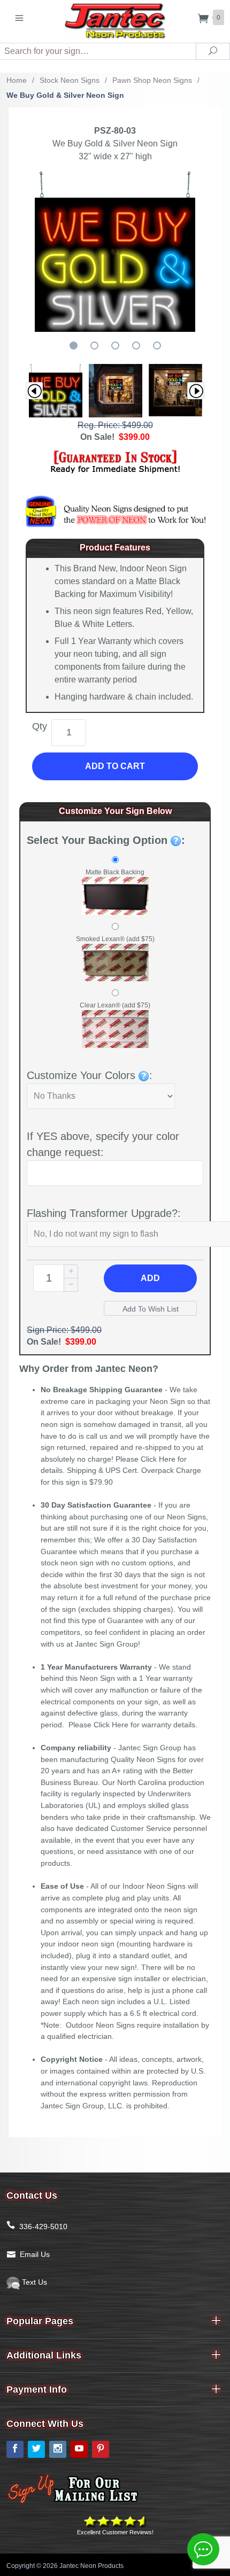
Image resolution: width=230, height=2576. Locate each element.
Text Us (33, 2282)
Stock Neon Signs (70, 80)
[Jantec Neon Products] (115, 19)
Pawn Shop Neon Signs (152, 80)
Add (150, 1278)
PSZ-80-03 (115, 131)
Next (196, 391)
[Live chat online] (203, 2549)
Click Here (158, 1459)
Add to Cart (115, 766)
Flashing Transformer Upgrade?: (104, 1213)
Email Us (35, 2254)
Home (17, 80)
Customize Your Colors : (90, 1075)
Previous (34, 391)
